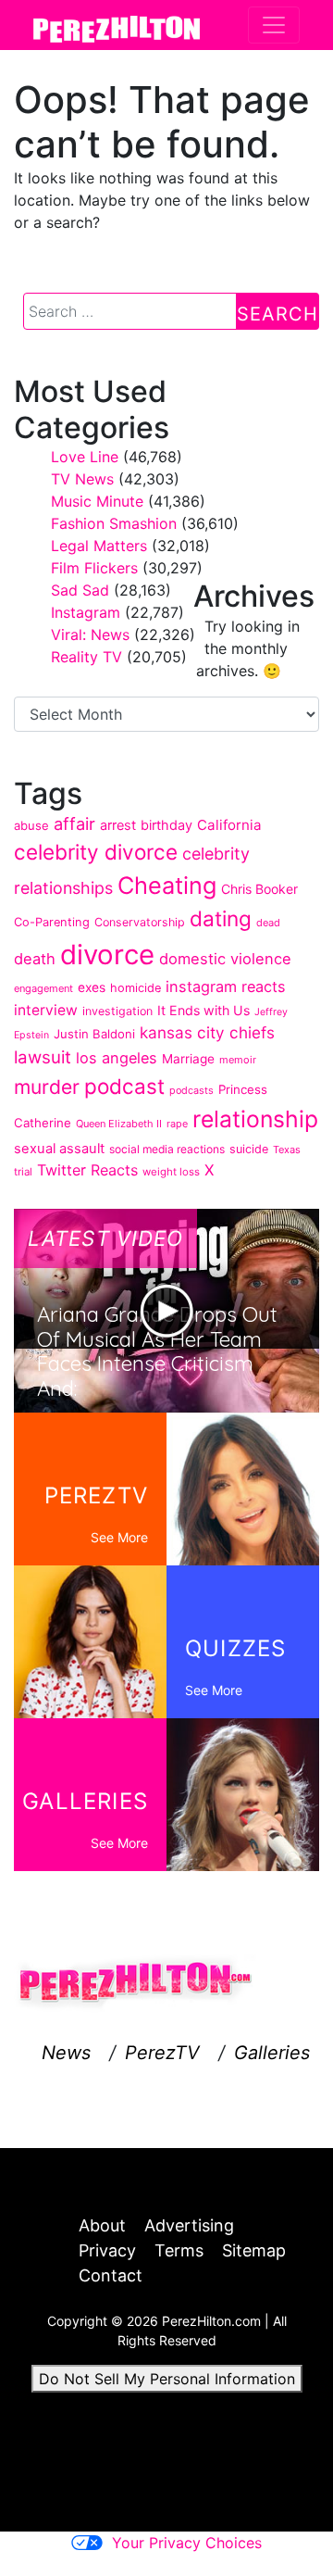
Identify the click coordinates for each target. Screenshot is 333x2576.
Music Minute (97, 501)
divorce (107, 955)
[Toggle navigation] (274, 25)
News (66, 2053)
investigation (117, 1011)
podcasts (191, 1090)
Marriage (188, 1059)
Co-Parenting (52, 922)
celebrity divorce (96, 852)
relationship (255, 1119)
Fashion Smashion (114, 523)
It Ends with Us (203, 1010)
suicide (249, 1149)
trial (23, 1172)
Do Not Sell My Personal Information (167, 2379)
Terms (179, 2250)
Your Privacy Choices (187, 2543)
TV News (82, 479)
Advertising (189, 2225)
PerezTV (162, 2053)
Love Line (85, 457)
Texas (287, 1150)
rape (177, 1124)
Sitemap (254, 2250)
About (102, 2225)
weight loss (171, 1172)
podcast (124, 1086)
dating (221, 918)
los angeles (117, 1058)
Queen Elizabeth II (119, 1124)
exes (92, 987)
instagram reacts (226, 986)
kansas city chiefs (207, 1032)
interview (46, 1010)
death (35, 959)
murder (47, 1087)
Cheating (167, 885)
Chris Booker (259, 889)
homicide (136, 988)
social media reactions (167, 1149)
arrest (118, 825)
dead (268, 923)
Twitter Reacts (87, 1170)
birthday (166, 825)
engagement (43, 988)
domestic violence (225, 959)
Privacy (107, 2250)
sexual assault (59, 1149)
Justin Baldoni (94, 1034)
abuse (31, 825)
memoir (238, 1060)
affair (74, 823)
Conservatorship (140, 922)
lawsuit (43, 1057)
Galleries (272, 2053)
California (229, 825)
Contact (111, 2275)
